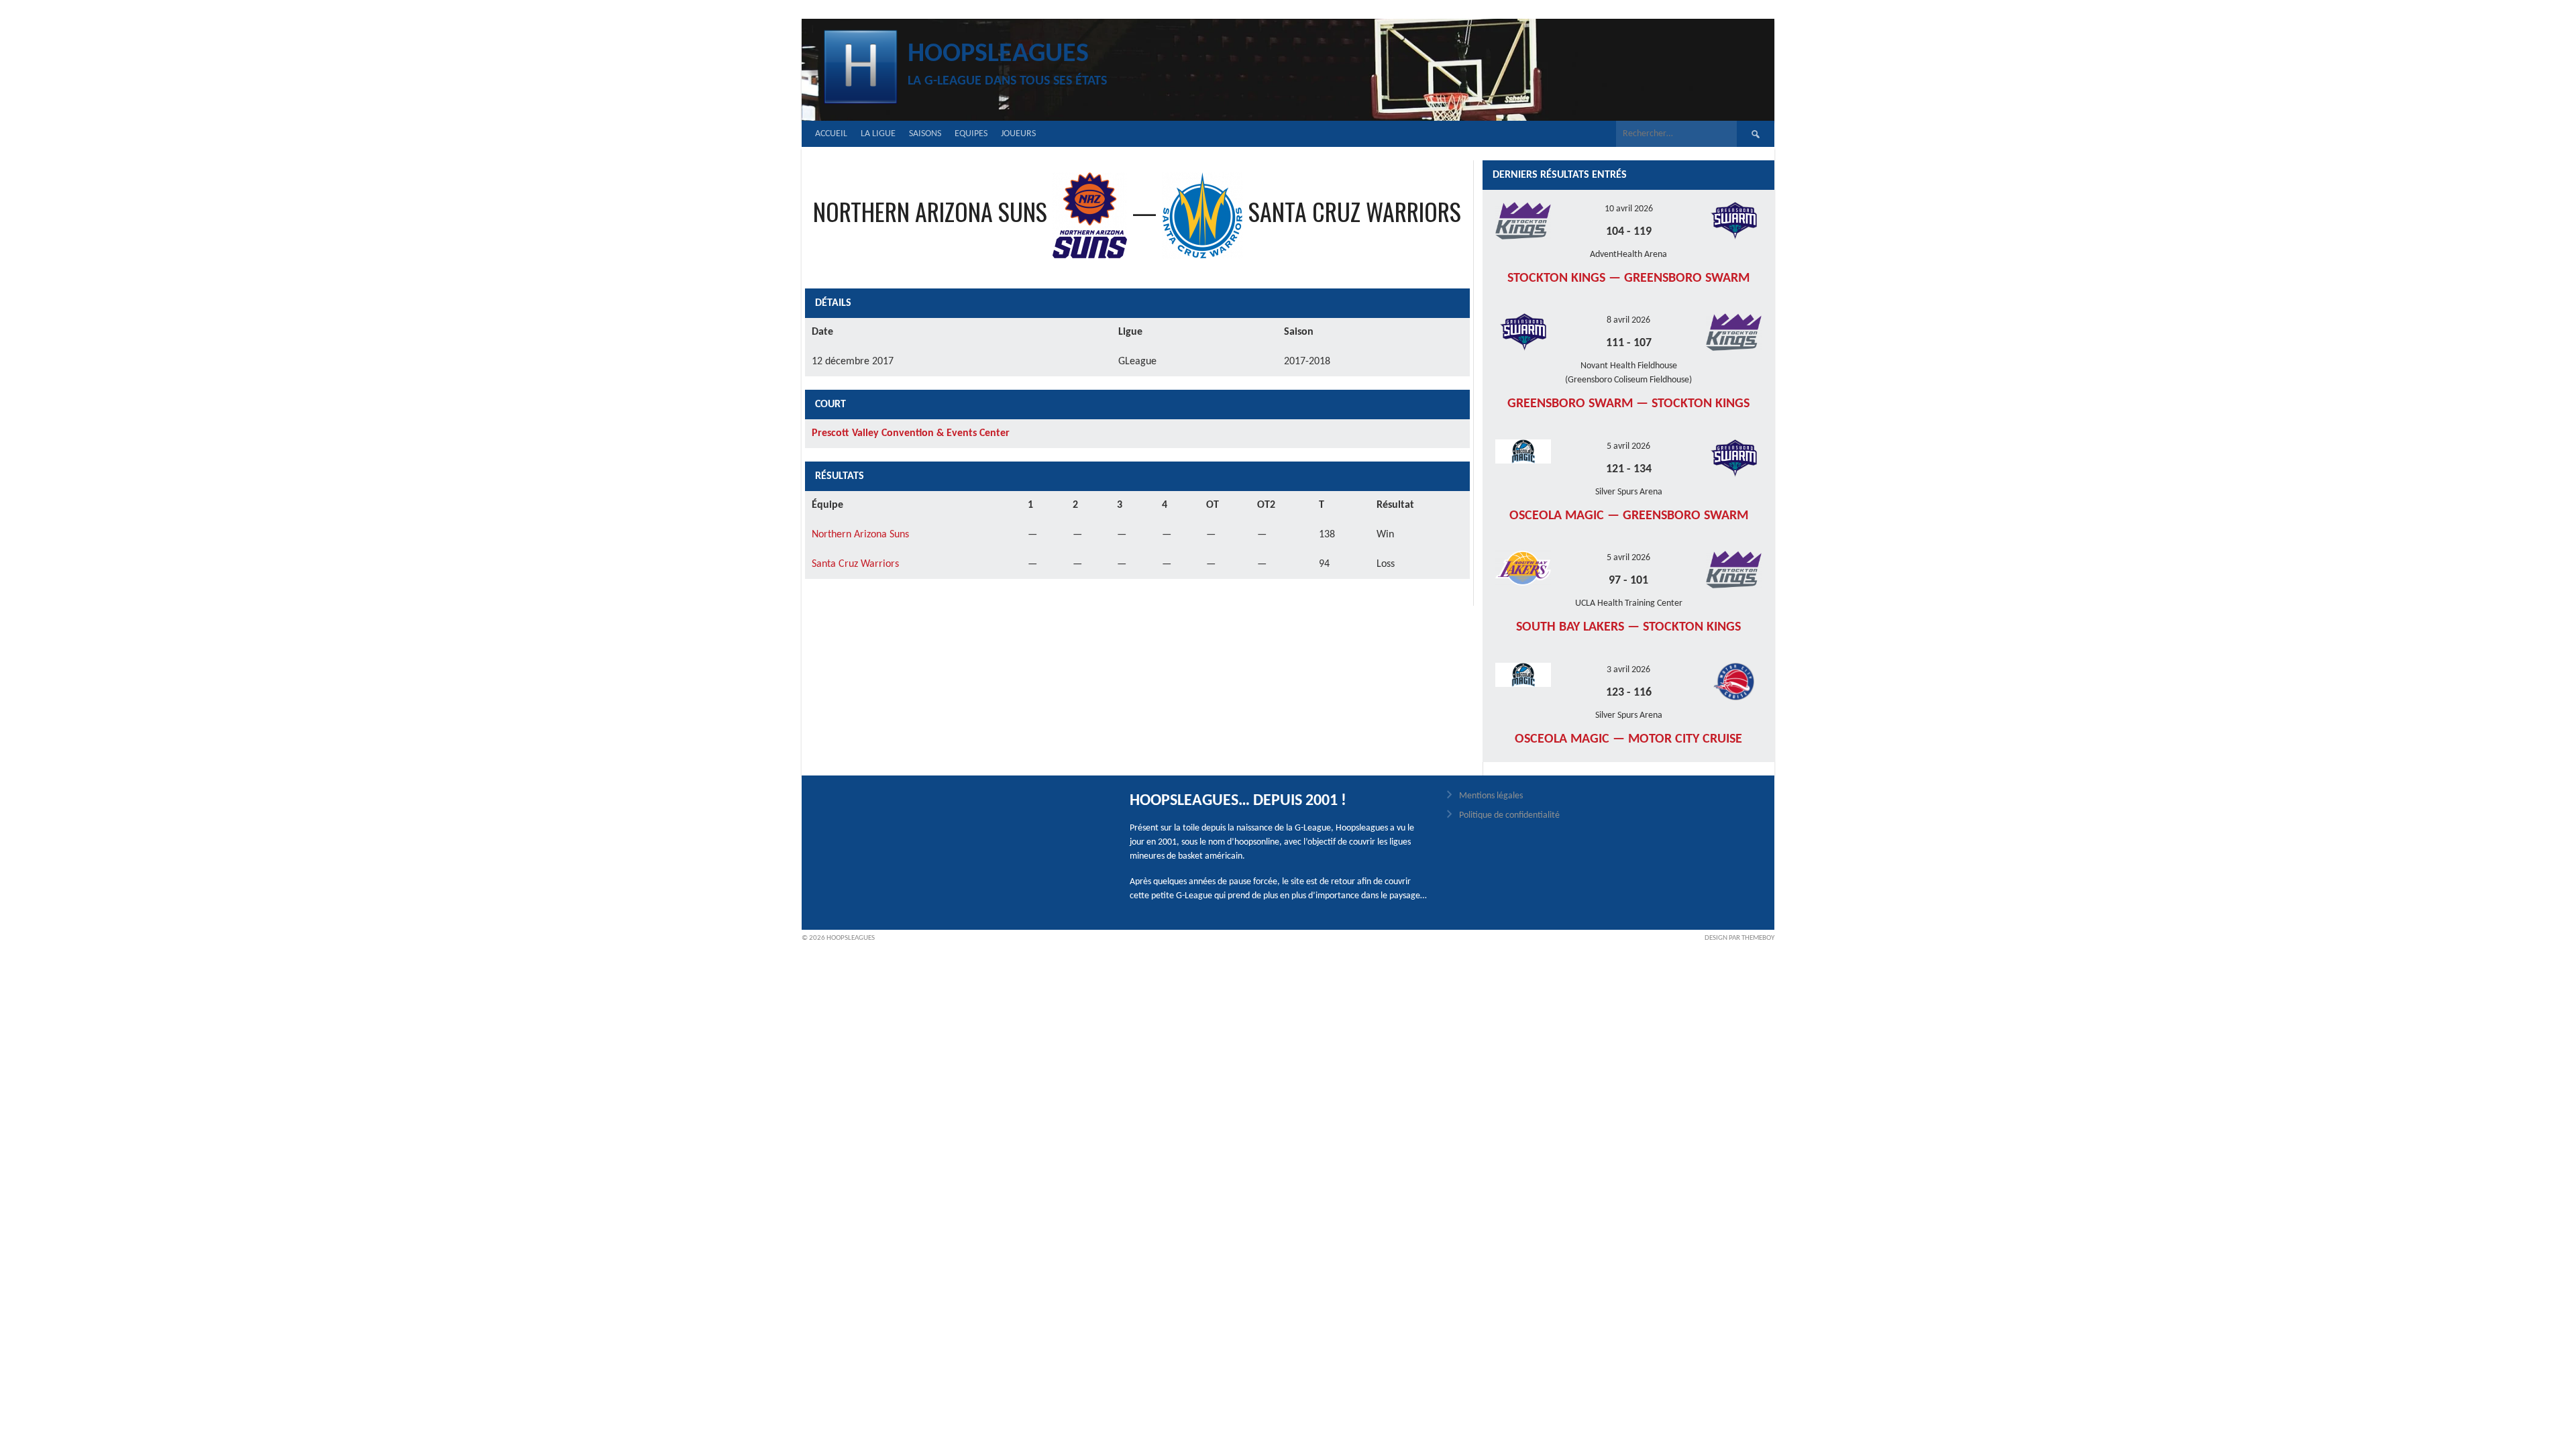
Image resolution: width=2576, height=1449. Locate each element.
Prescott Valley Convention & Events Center (911, 433)
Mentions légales (1491, 796)
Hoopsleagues (998, 54)
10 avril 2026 (1629, 209)
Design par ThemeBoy (1739, 938)
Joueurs (1018, 134)
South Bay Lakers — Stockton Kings (1628, 627)
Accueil (831, 134)
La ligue (878, 134)
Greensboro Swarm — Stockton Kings (1628, 404)
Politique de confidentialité (1509, 815)
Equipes (971, 134)
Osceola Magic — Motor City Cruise (1628, 739)
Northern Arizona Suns (860, 535)
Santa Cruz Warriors (855, 564)
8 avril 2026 (1628, 320)
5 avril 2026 (1628, 446)
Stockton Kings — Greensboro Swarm (1628, 278)
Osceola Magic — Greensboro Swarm (1629, 516)
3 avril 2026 (1628, 670)
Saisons (925, 134)
